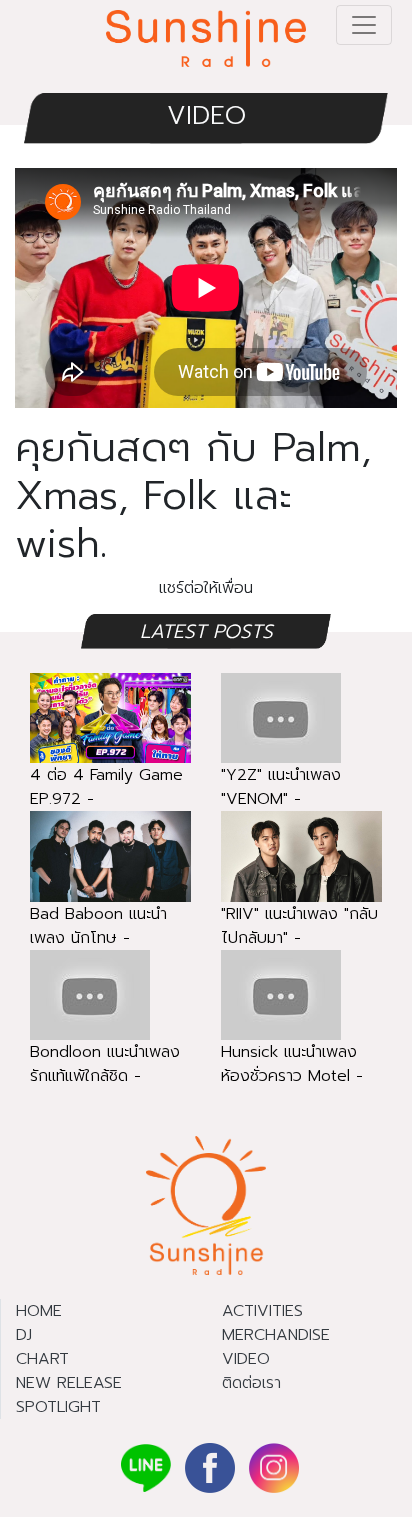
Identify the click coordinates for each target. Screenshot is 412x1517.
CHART (42, 1359)
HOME (39, 1311)
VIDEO (206, 115)
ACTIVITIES (262, 1311)
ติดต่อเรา (251, 1383)
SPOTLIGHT (58, 1407)
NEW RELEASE (69, 1383)
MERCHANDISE (276, 1335)
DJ (24, 1335)
